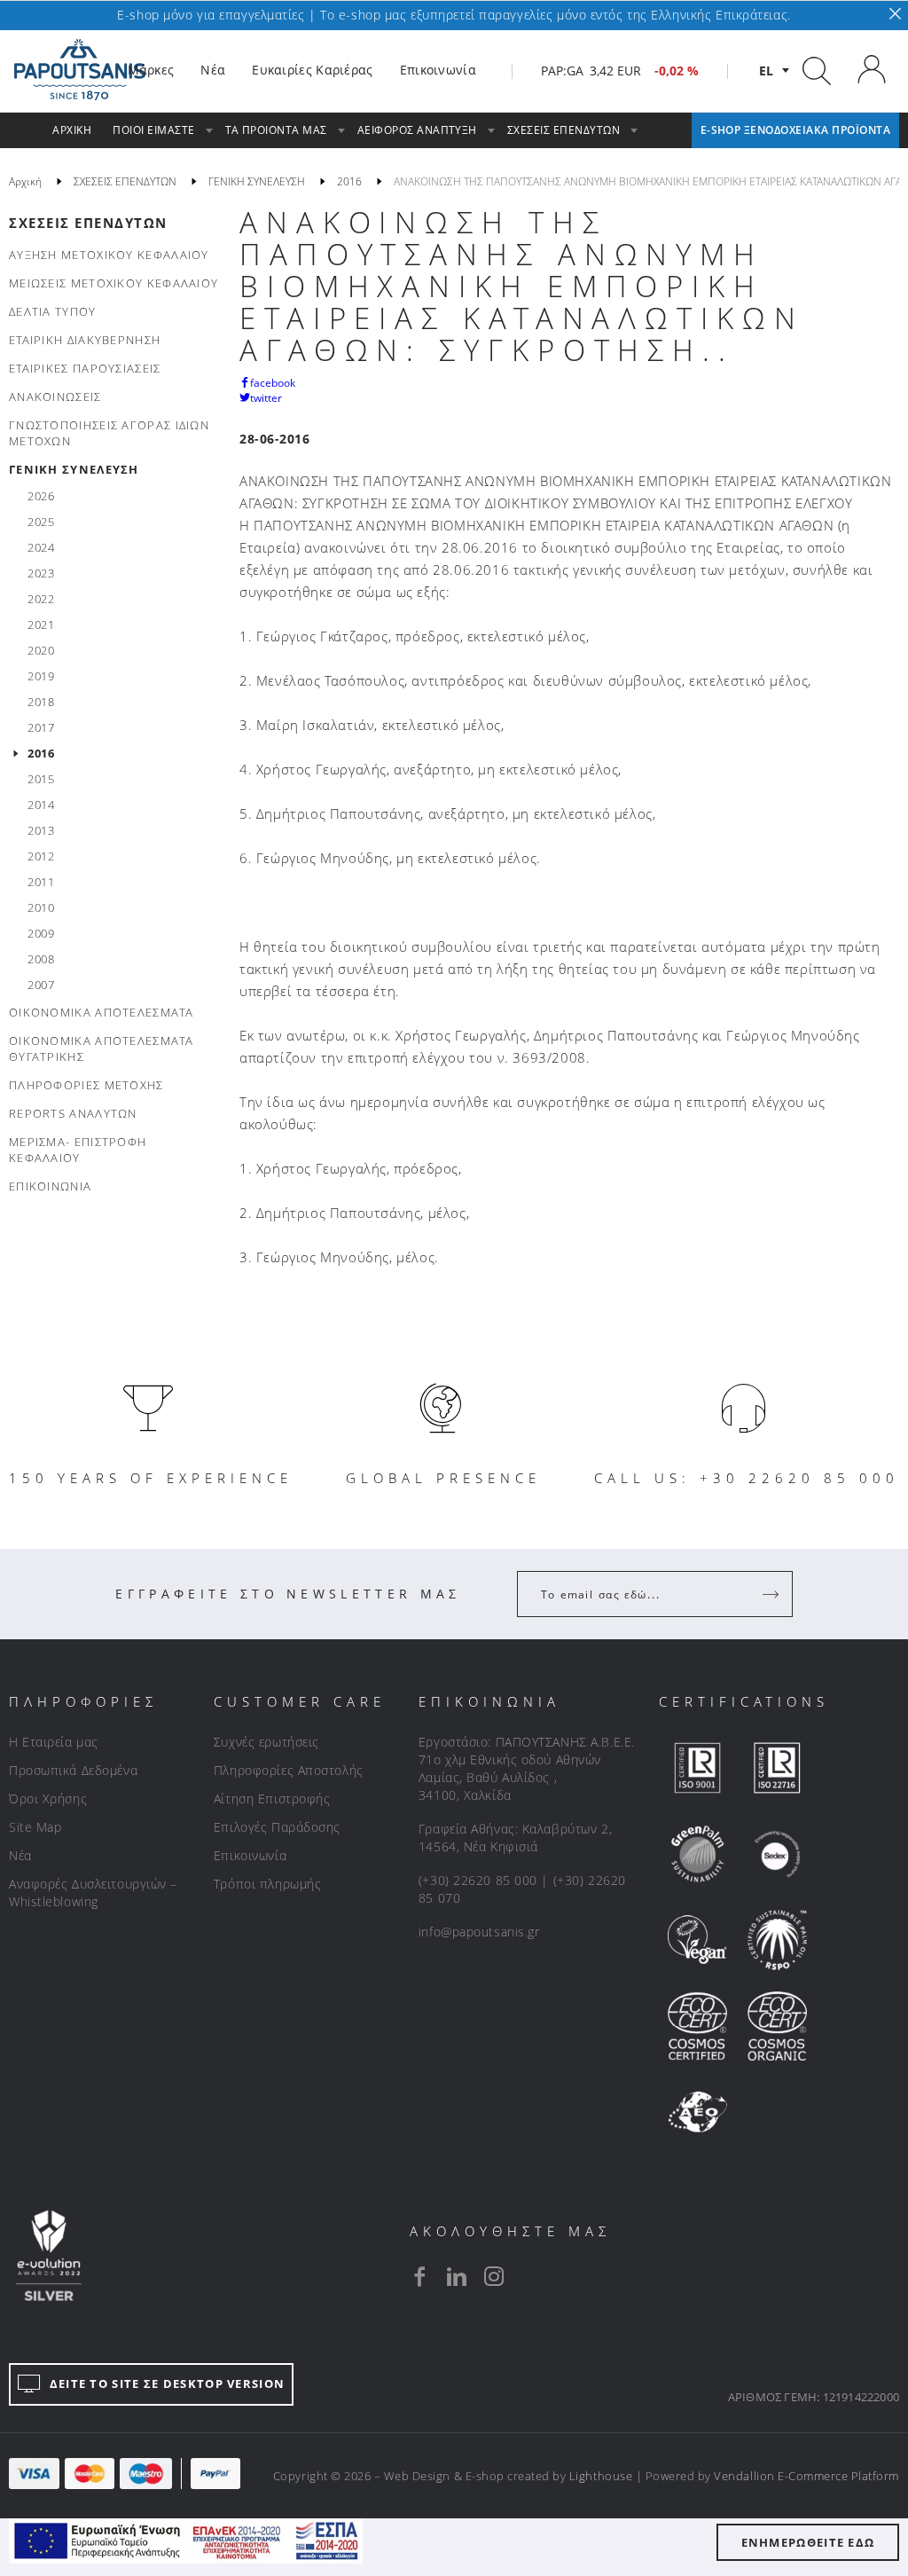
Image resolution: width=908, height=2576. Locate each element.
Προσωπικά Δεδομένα (73, 1770)
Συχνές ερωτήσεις (266, 1742)
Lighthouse (601, 2476)
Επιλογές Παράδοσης (277, 1827)
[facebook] (419, 2276)
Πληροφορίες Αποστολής (289, 1770)
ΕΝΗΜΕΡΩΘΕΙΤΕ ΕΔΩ (808, 2542)
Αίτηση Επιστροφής (272, 1798)
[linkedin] (457, 2276)
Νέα (20, 1855)
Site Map (35, 1827)
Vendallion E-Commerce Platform (806, 2476)
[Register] (772, 1594)
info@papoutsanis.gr (479, 1932)
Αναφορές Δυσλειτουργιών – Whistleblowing (93, 1893)
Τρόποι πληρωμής (267, 1884)
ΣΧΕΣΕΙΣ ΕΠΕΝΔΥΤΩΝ (88, 223)
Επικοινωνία (250, 1855)
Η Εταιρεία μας (54, 1742)
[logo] (80, 70)
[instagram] (494, 2276)
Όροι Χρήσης (48, 1798)
